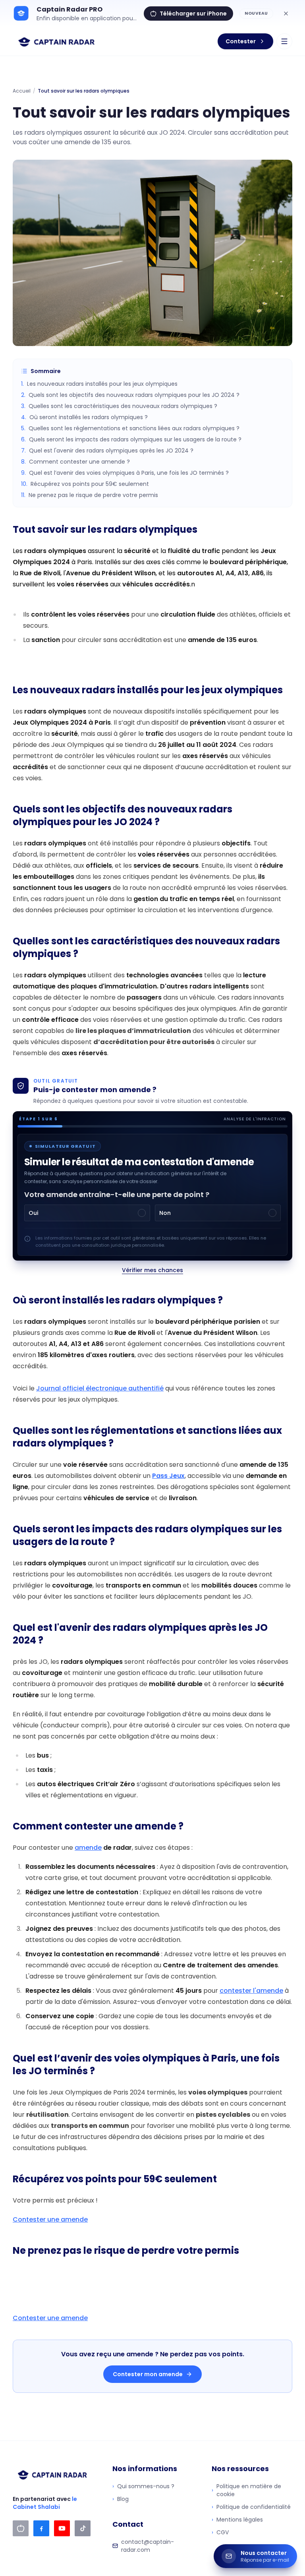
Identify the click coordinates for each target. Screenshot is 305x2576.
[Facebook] (41, 2528)
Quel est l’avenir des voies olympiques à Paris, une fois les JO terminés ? (125, 473)
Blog (121, 2499)
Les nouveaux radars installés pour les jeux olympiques (99, 384)
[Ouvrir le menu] (284, 41)
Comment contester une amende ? (75, 462)
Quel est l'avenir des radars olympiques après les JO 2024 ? (107, 451)
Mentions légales (237, 2520)
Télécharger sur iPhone (193, 14)
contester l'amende (251, 1991)
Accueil (22, 91)
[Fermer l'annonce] (286, 14)
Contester (241, 41)
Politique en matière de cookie (246, 2490)
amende (88, 1848)
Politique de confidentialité (251, 2507)
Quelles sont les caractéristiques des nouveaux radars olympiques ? (119, 406)
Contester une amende (50, 2219)
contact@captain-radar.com (148, 2546)
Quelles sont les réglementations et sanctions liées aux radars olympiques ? (130, 428)
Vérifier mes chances (152, 1270)
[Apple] (21, 2528)
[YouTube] (62, 2528)
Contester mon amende (148, 2374)
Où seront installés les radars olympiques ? (84, 417)
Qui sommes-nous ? (143, 2486)
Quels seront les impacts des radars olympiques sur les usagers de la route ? (131, 439)
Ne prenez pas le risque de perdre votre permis (90, 495)
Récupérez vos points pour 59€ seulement (85, 484)
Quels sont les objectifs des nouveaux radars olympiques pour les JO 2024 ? (130, 395)
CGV (220, 2532)
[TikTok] (83, 2528)
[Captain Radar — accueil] (57, 41)
